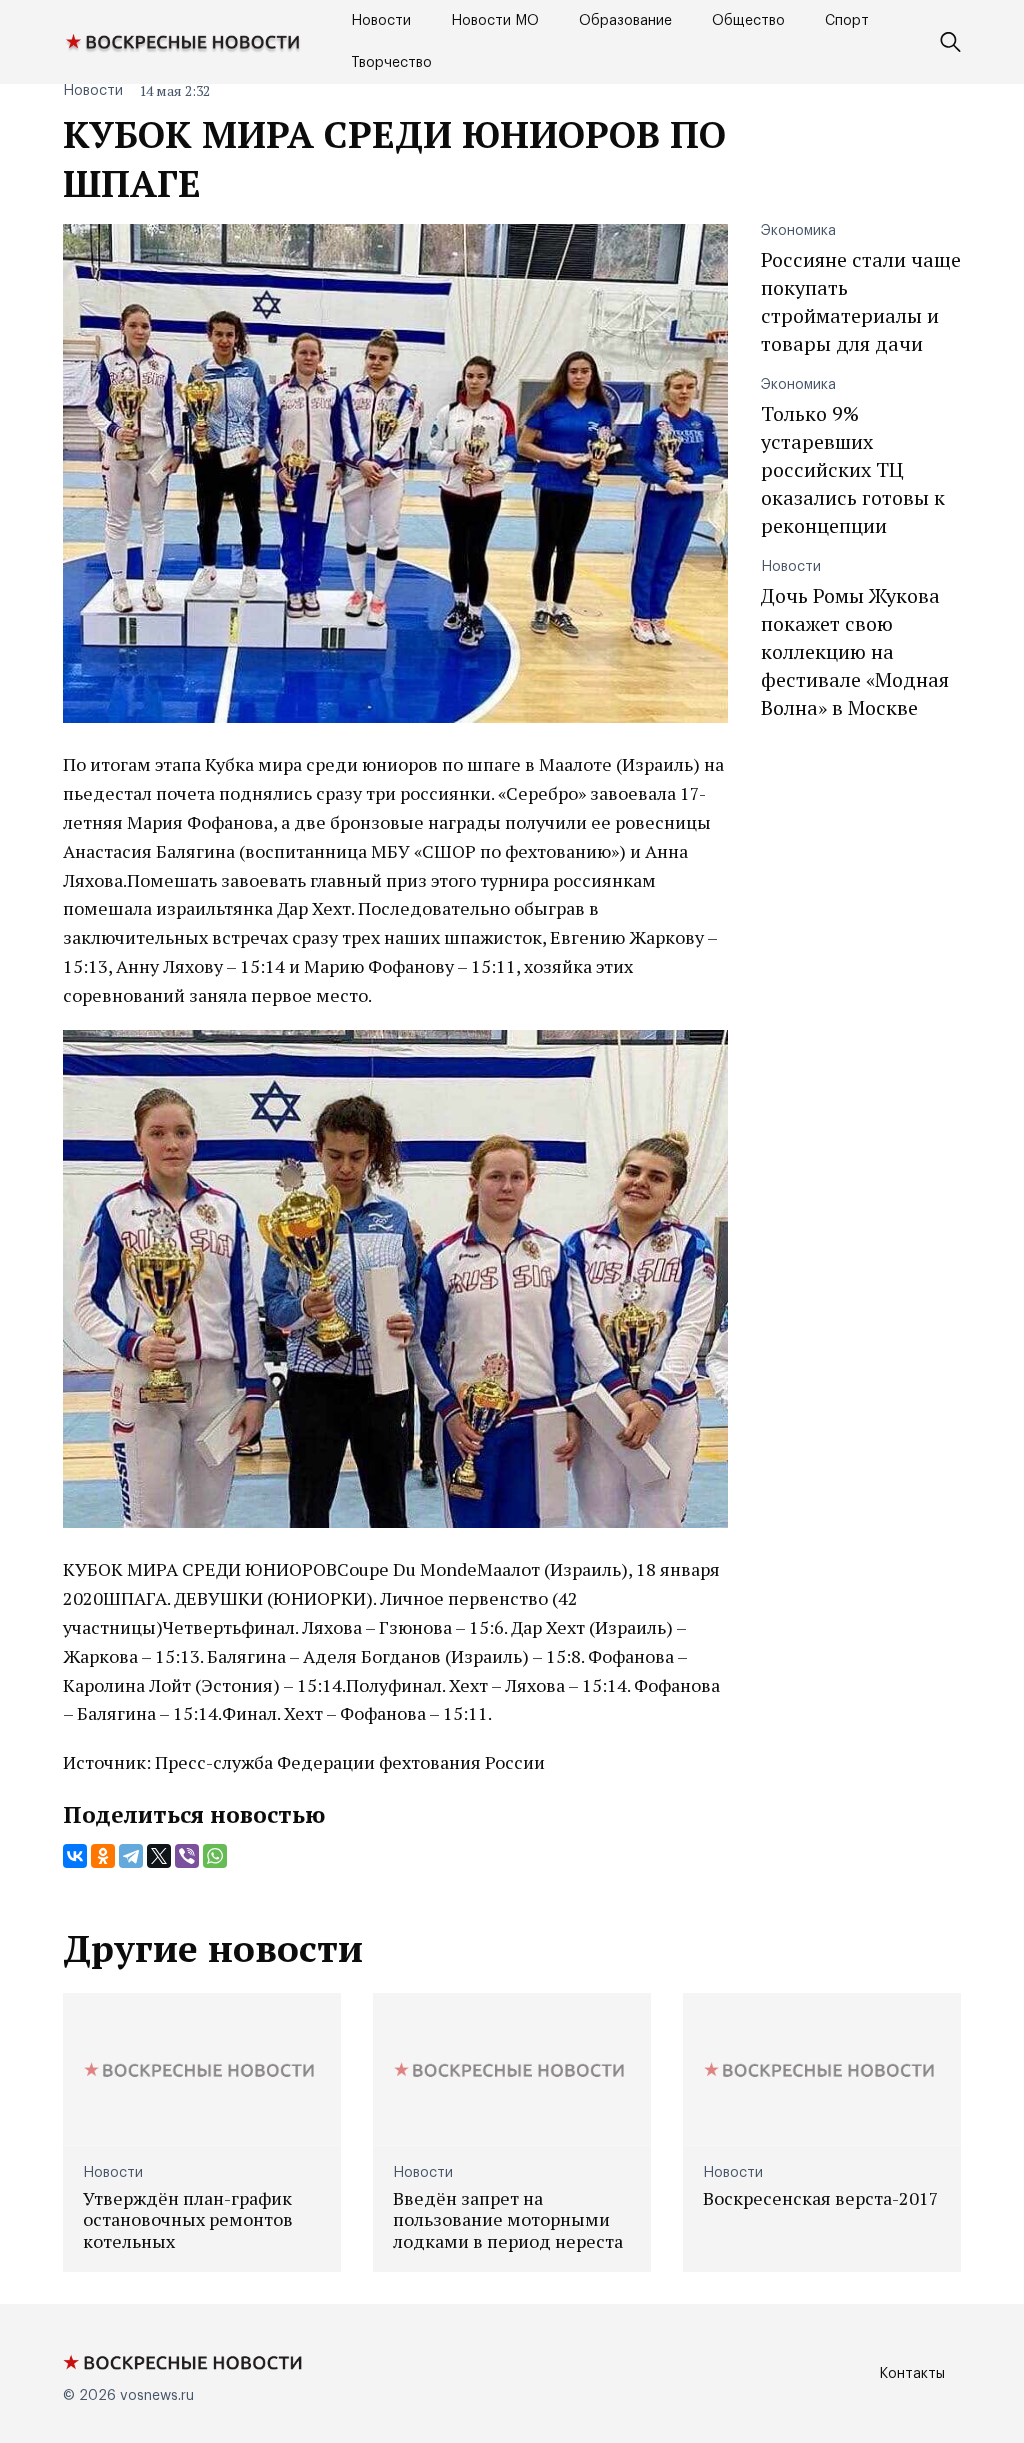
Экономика (798, 231)
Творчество (391, 63)
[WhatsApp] (215, 1856)
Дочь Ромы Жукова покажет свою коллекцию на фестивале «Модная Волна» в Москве (855, 651)
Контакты (912, 2374)
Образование (625, 21)
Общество (748, 21)
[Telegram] (131, 1856)
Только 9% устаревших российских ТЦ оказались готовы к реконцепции (853, 469)
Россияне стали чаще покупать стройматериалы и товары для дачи (861, 301)
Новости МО (495, 21)
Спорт (847, 21)
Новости (381, 21)
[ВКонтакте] (75, 1856)
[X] (159, 1856)
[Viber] (187, 1856)
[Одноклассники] (103, 1856)
